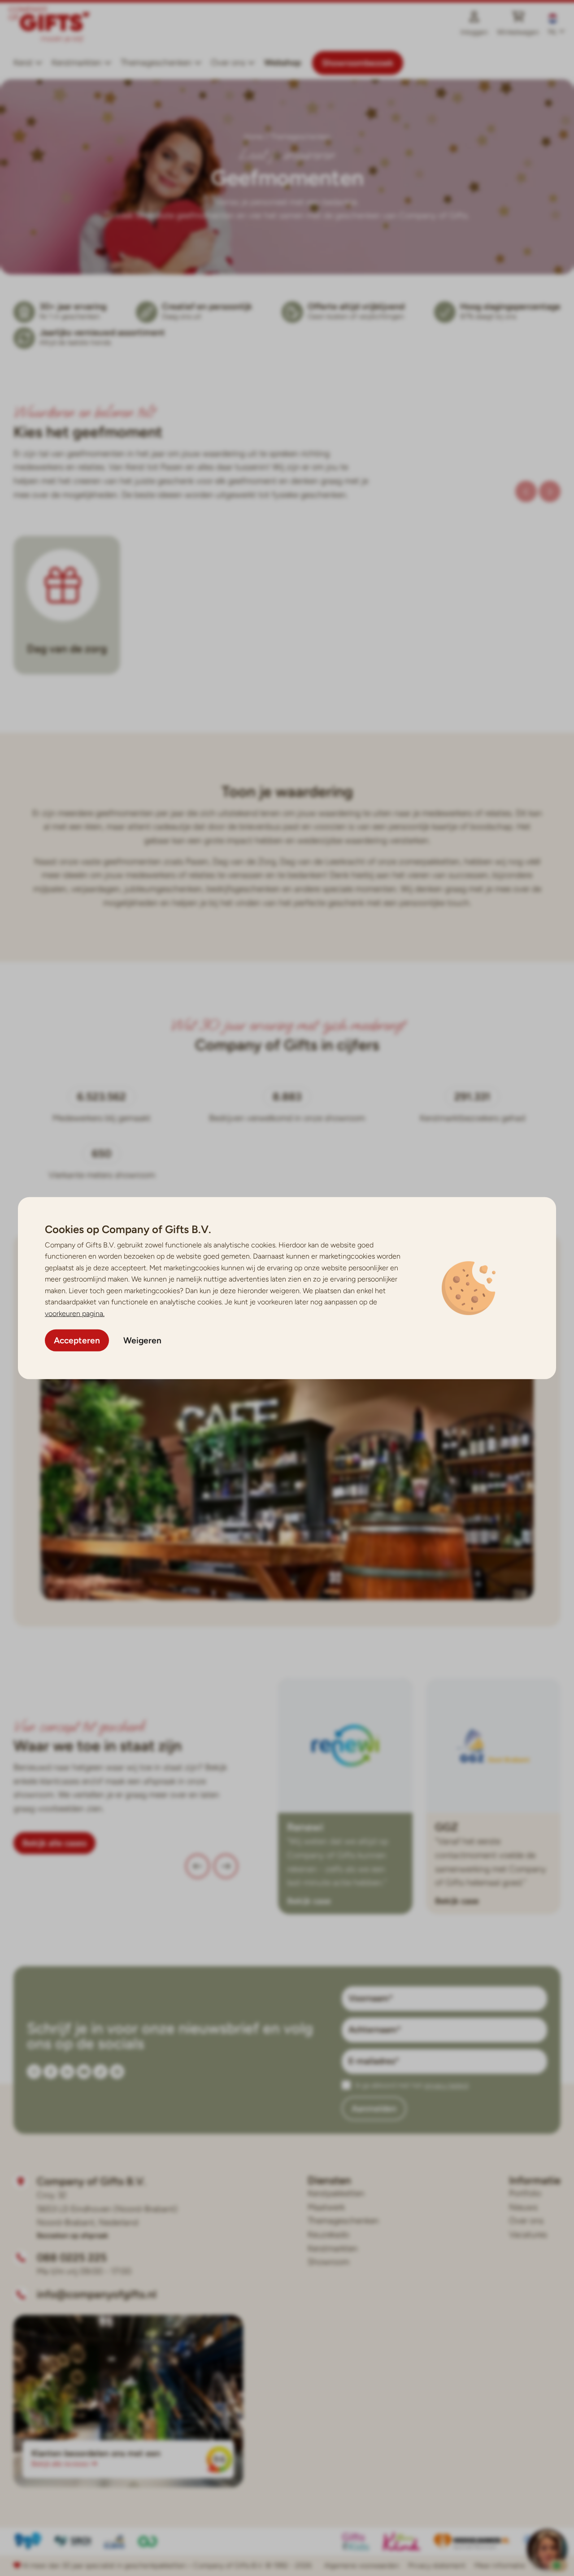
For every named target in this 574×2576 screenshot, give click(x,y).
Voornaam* (371, 1998)
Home (254, 137)
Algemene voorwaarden (362, 2565)
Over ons (526, 2221)
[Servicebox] (547, 2549)
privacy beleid (446, 2085)
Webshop (283, 63)
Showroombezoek (358, 63)
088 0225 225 (72, 2257)
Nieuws (523, 2207)
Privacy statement (437, 2565)
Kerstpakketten (336, 2193)
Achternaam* (375, 2030)
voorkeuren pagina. (75, 1314)
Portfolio (525, 2193)
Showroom (328, 2262)
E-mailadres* (374, 2061)
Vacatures (528, 2235)
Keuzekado (328, 2235)
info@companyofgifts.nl (97, 2294)
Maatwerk (326, 2207)
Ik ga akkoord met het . (412, 2085)
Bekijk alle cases (54, 1843)
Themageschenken (156, 63)
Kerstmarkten (77, 63)
